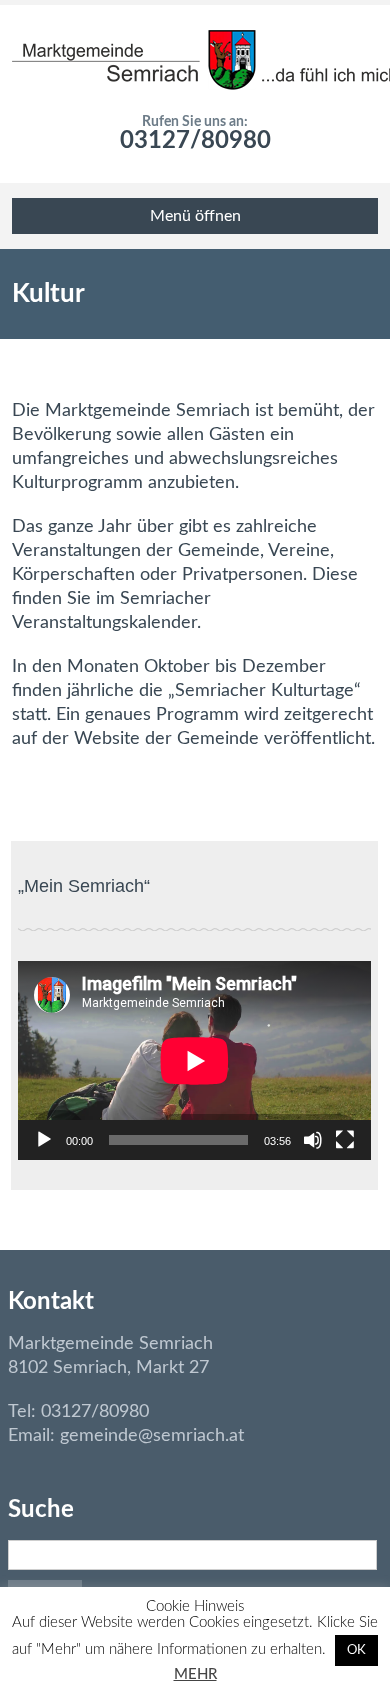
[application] (194, 1060)
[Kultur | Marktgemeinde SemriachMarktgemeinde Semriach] (195, 60)
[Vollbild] (345, 1140)
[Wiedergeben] (44, 1140)
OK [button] (356, 1650)
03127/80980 (195, 141)
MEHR (195, 1674)
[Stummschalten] (313, 1140)
